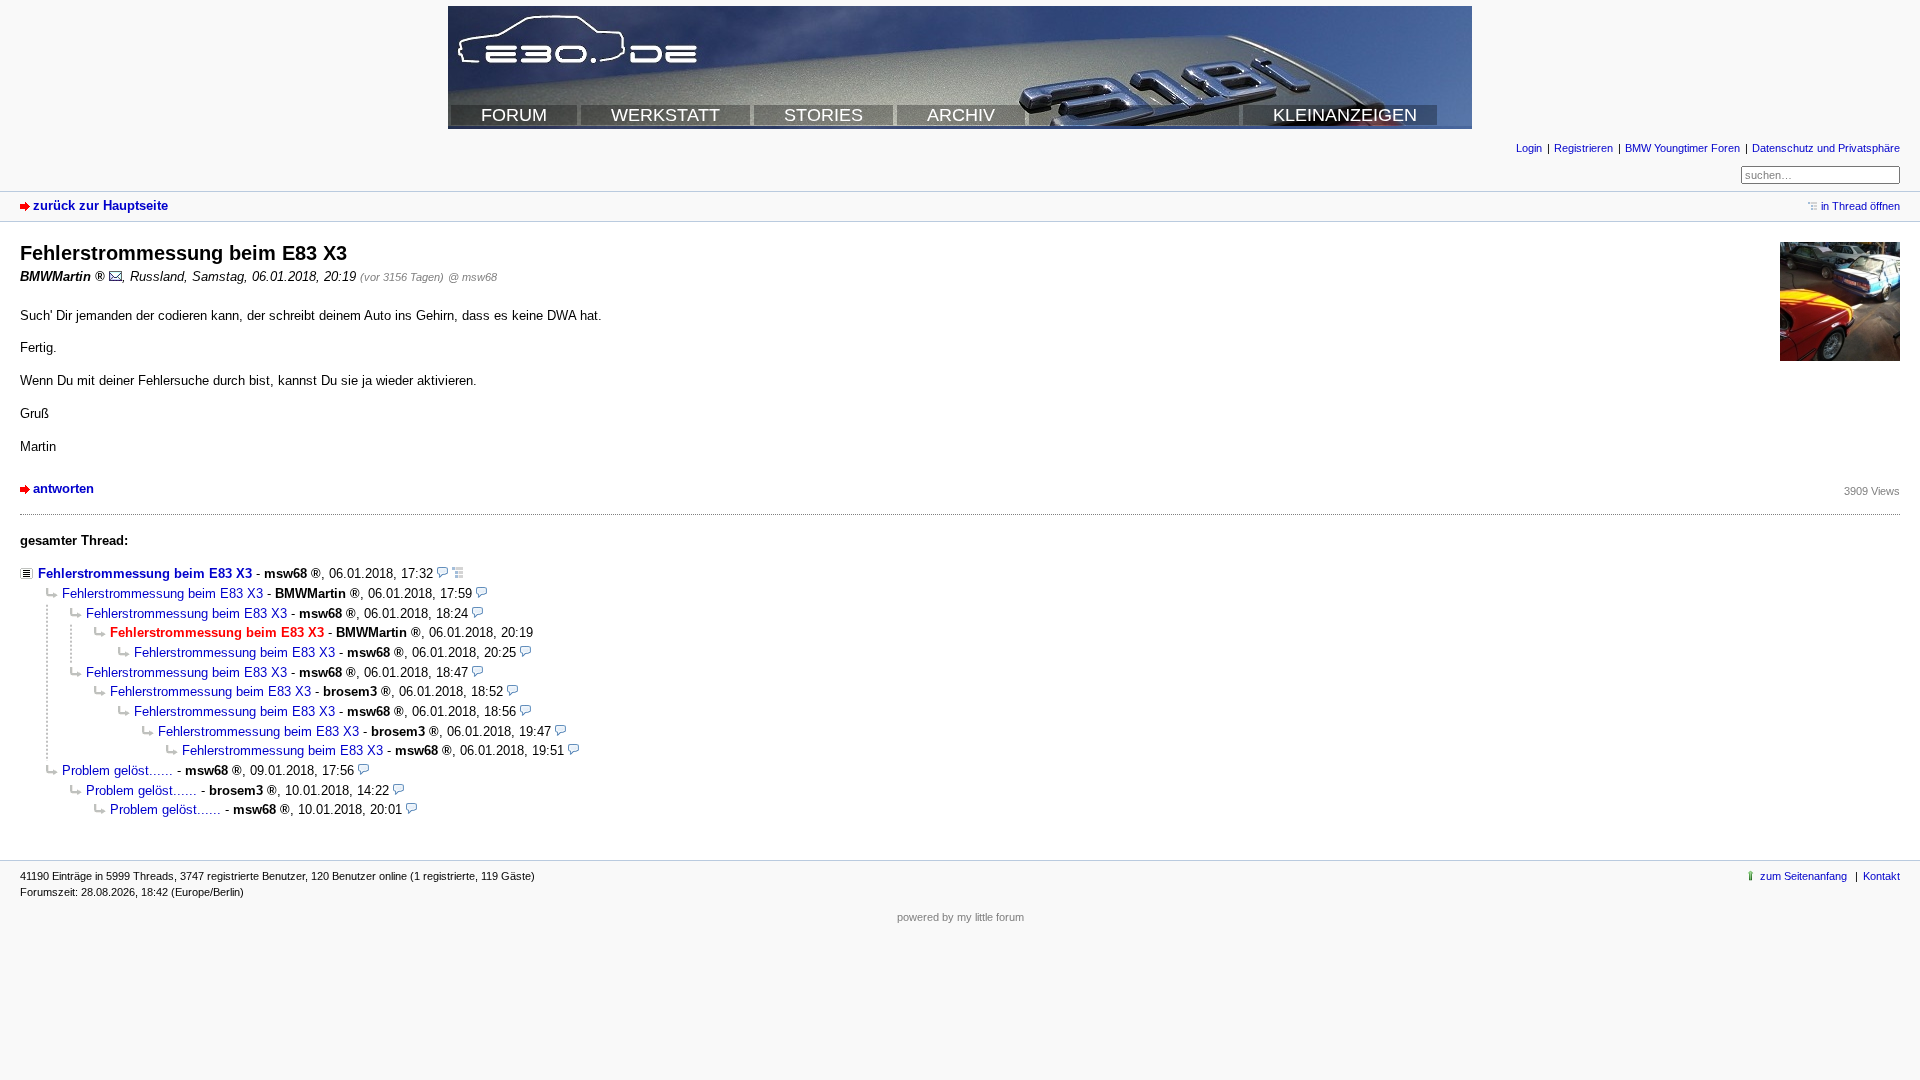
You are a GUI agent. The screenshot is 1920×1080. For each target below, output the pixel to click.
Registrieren (1583, 148)
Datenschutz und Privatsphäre (1826, 148)
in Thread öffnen (1860, 206)
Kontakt (1881, 876)
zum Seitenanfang (1803, 876)
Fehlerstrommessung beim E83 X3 (145, 573)
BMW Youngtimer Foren (1682, 148)
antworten (63, 488)
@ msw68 (472, 277)
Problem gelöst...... (117, 770)
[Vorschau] (442, 573)
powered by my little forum (960, 917)
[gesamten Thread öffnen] (457, 573)
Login (1529, 148)
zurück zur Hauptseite (100, 205)
